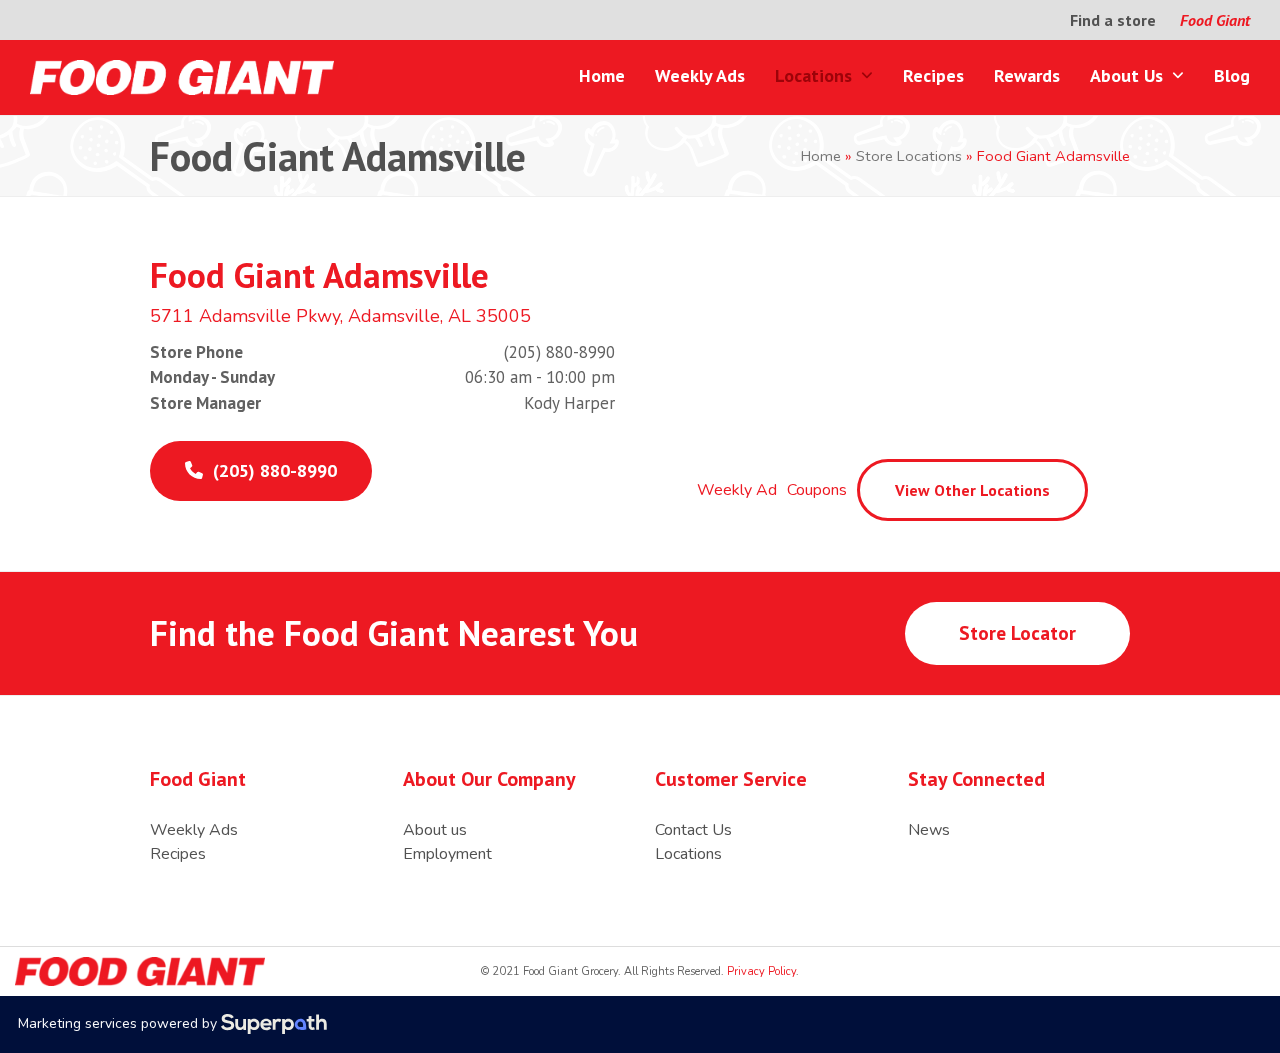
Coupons (817, 490)
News (929, 830)
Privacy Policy (760, 971)
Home (821, 156)
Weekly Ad (737, 490)
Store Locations (909, 156)
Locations (688, 854)
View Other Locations (972, 490)
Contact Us (693, 830)
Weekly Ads (194, 830)
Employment (447, 854)
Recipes (178, 854)
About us (435, 830)
